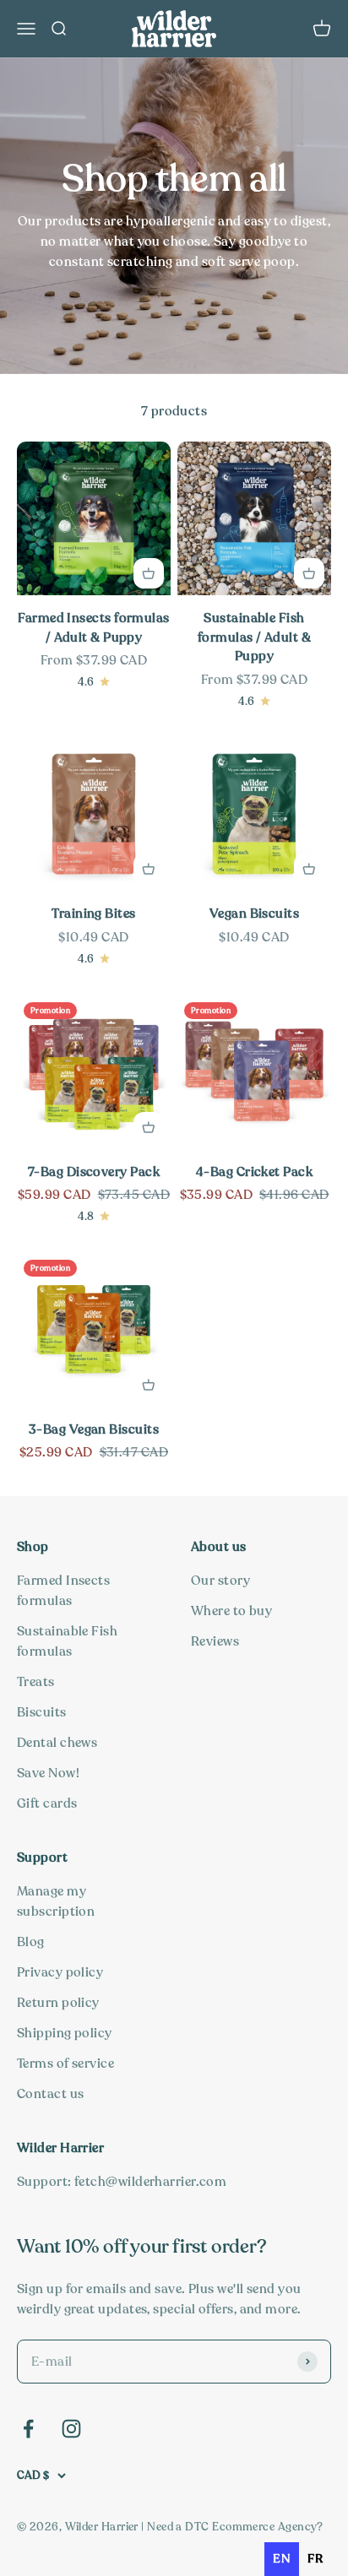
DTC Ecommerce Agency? (254, 2527)
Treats (36, 1682)
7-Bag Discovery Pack (94, 1172)
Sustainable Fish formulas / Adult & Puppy (254, 637)
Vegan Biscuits (254, 914)
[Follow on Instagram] (71, 2429)
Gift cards (47, 1803)
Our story (220, 1581)
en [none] (282, 2559)
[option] (315, 2559)
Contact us (51, 2094)
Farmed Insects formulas (63, 1591)
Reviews (215, 1641)
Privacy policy (60, 1972)
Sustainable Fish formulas (67, 1641)
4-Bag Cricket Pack (254, 1172)
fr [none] (315, 2559)
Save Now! (48, 1773)
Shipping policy (65, 2033)
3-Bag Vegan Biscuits (94, 1429)
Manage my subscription (56, 1901)
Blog (31, 1942)
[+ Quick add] (149, 573)
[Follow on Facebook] (28, 2429)
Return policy (58, 2003)
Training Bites (93, 914)
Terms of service (65, 2064)
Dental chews (57, 1743)
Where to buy (231, 1611)
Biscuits (42, 1712)
